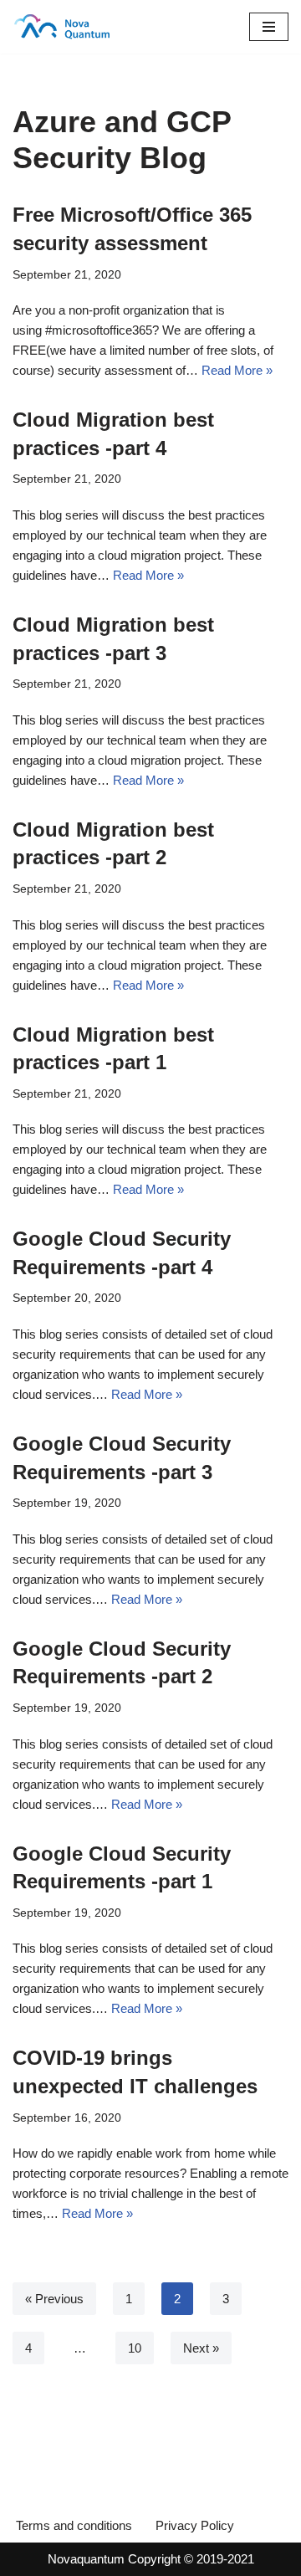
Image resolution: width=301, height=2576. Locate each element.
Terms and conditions (74, 2525)
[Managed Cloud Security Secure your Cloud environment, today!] (63, 27)
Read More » (237, 370)
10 (135, 2348)
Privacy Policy (195, 2525)
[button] (269, 27)
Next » (201, 2348)
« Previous (54, 2299)
